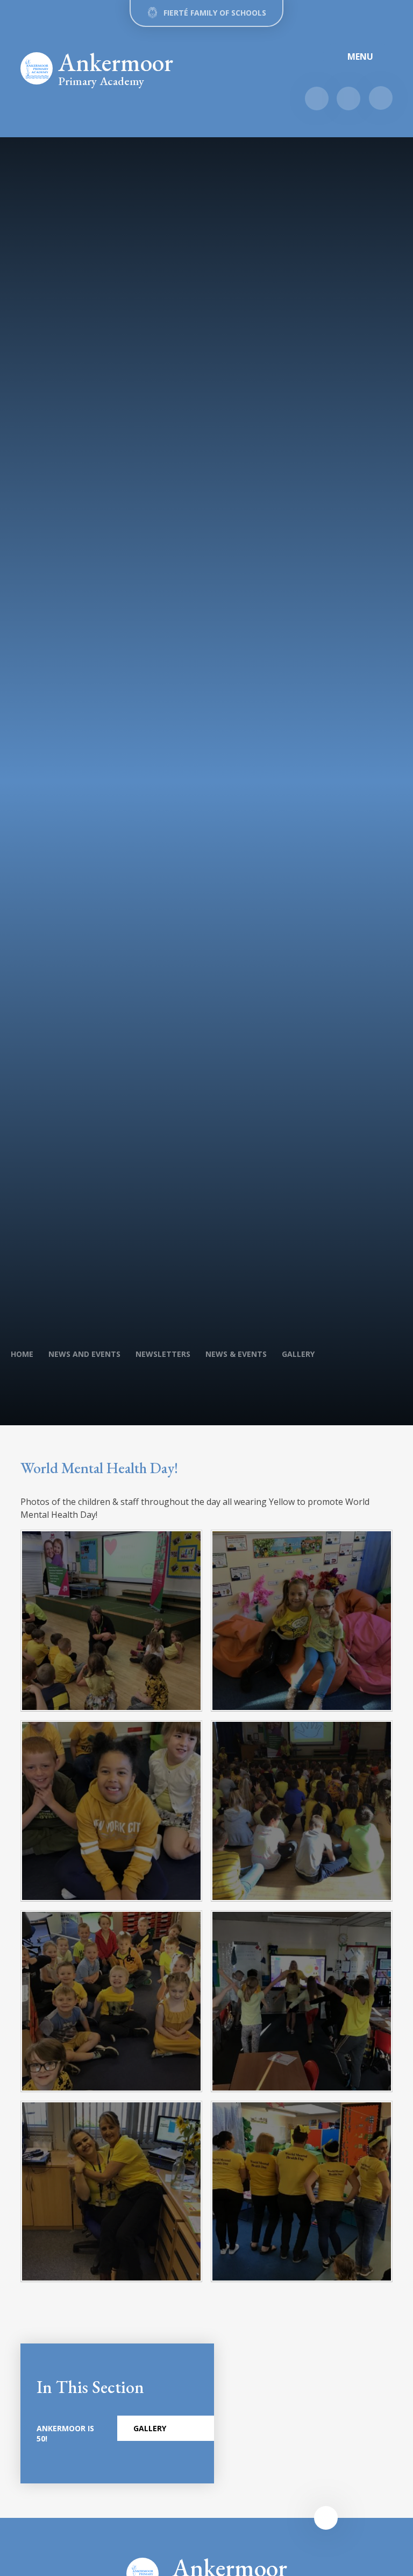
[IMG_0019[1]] (111, 1811)
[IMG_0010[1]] (302, 1621)
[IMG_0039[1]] (302, 1811)
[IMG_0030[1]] (111, 1621)
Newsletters (163, 1354)
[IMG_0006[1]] (302, 2192)
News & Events (236, 1354)
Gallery (298, 1354)
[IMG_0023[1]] (111, 2192)
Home (22, 1354)
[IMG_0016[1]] (302, 2001)
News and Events (84, 1354)
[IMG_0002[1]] (111, 2001)
